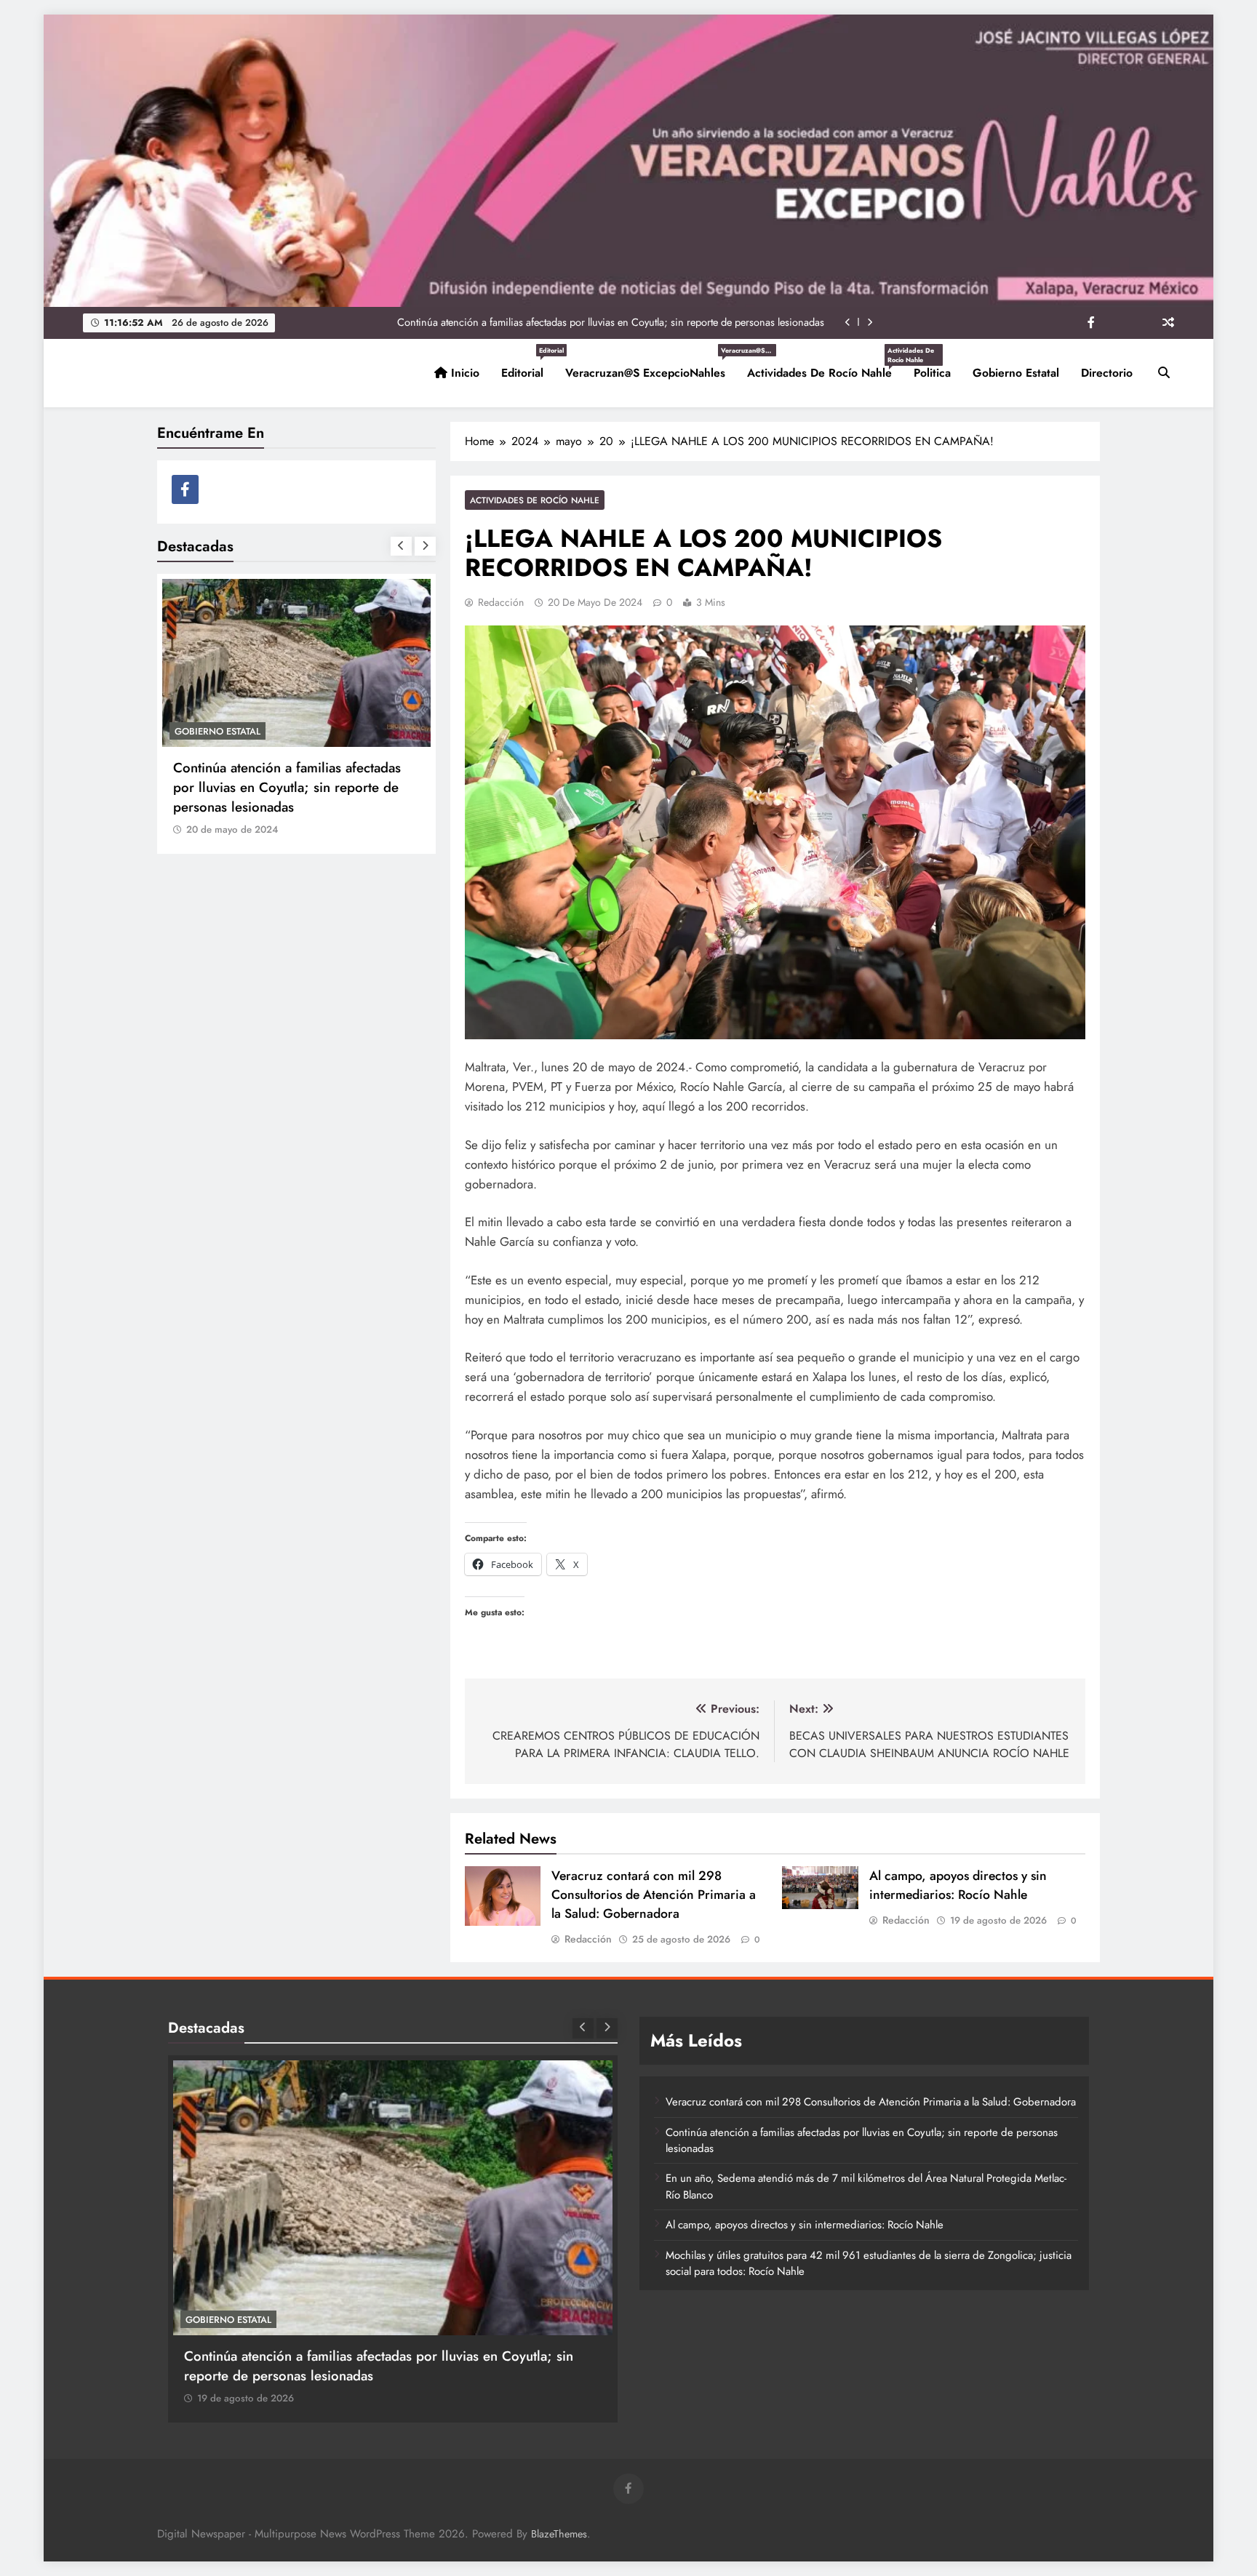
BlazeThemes (559, 2534)
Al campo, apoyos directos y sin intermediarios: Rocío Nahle (958, 1885)
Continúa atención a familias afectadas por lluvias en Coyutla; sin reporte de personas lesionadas (611, 322)
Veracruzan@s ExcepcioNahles (651, 367)
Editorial (528, 367)
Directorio (1107, 373)
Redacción (501, 602)
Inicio (463, 373)
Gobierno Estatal (1016, 373)
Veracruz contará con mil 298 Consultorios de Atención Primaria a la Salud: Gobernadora (654, 1895)
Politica (932, 373)
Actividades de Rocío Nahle (825, 367)
